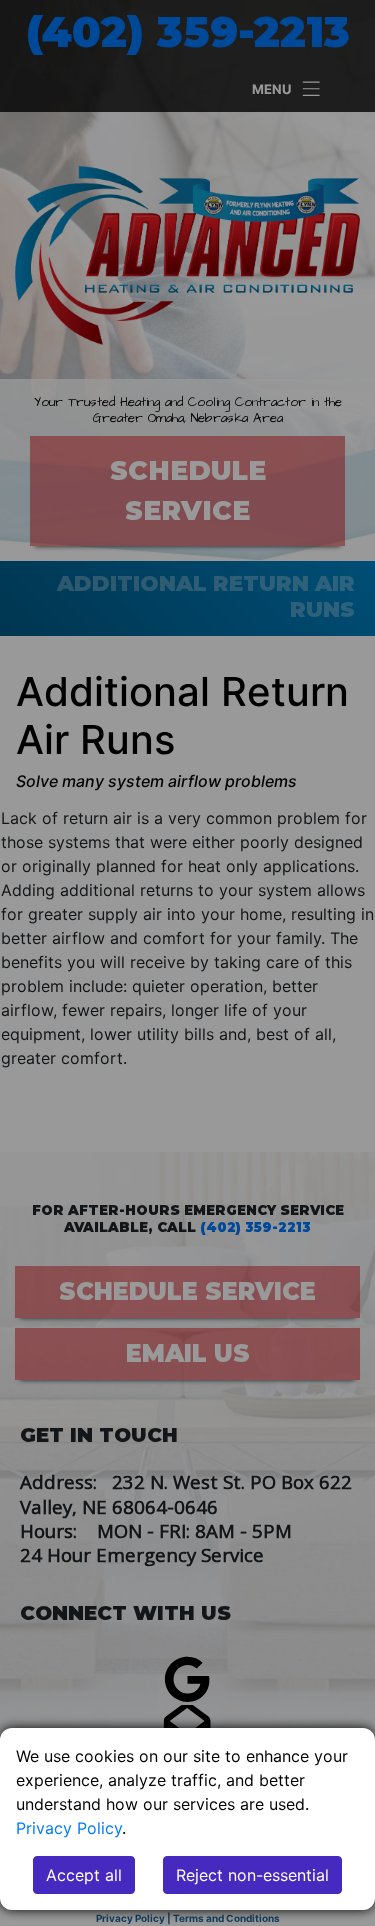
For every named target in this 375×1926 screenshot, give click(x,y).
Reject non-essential (252, 1875)
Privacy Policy (69, 1828)
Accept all (84, 1875)
